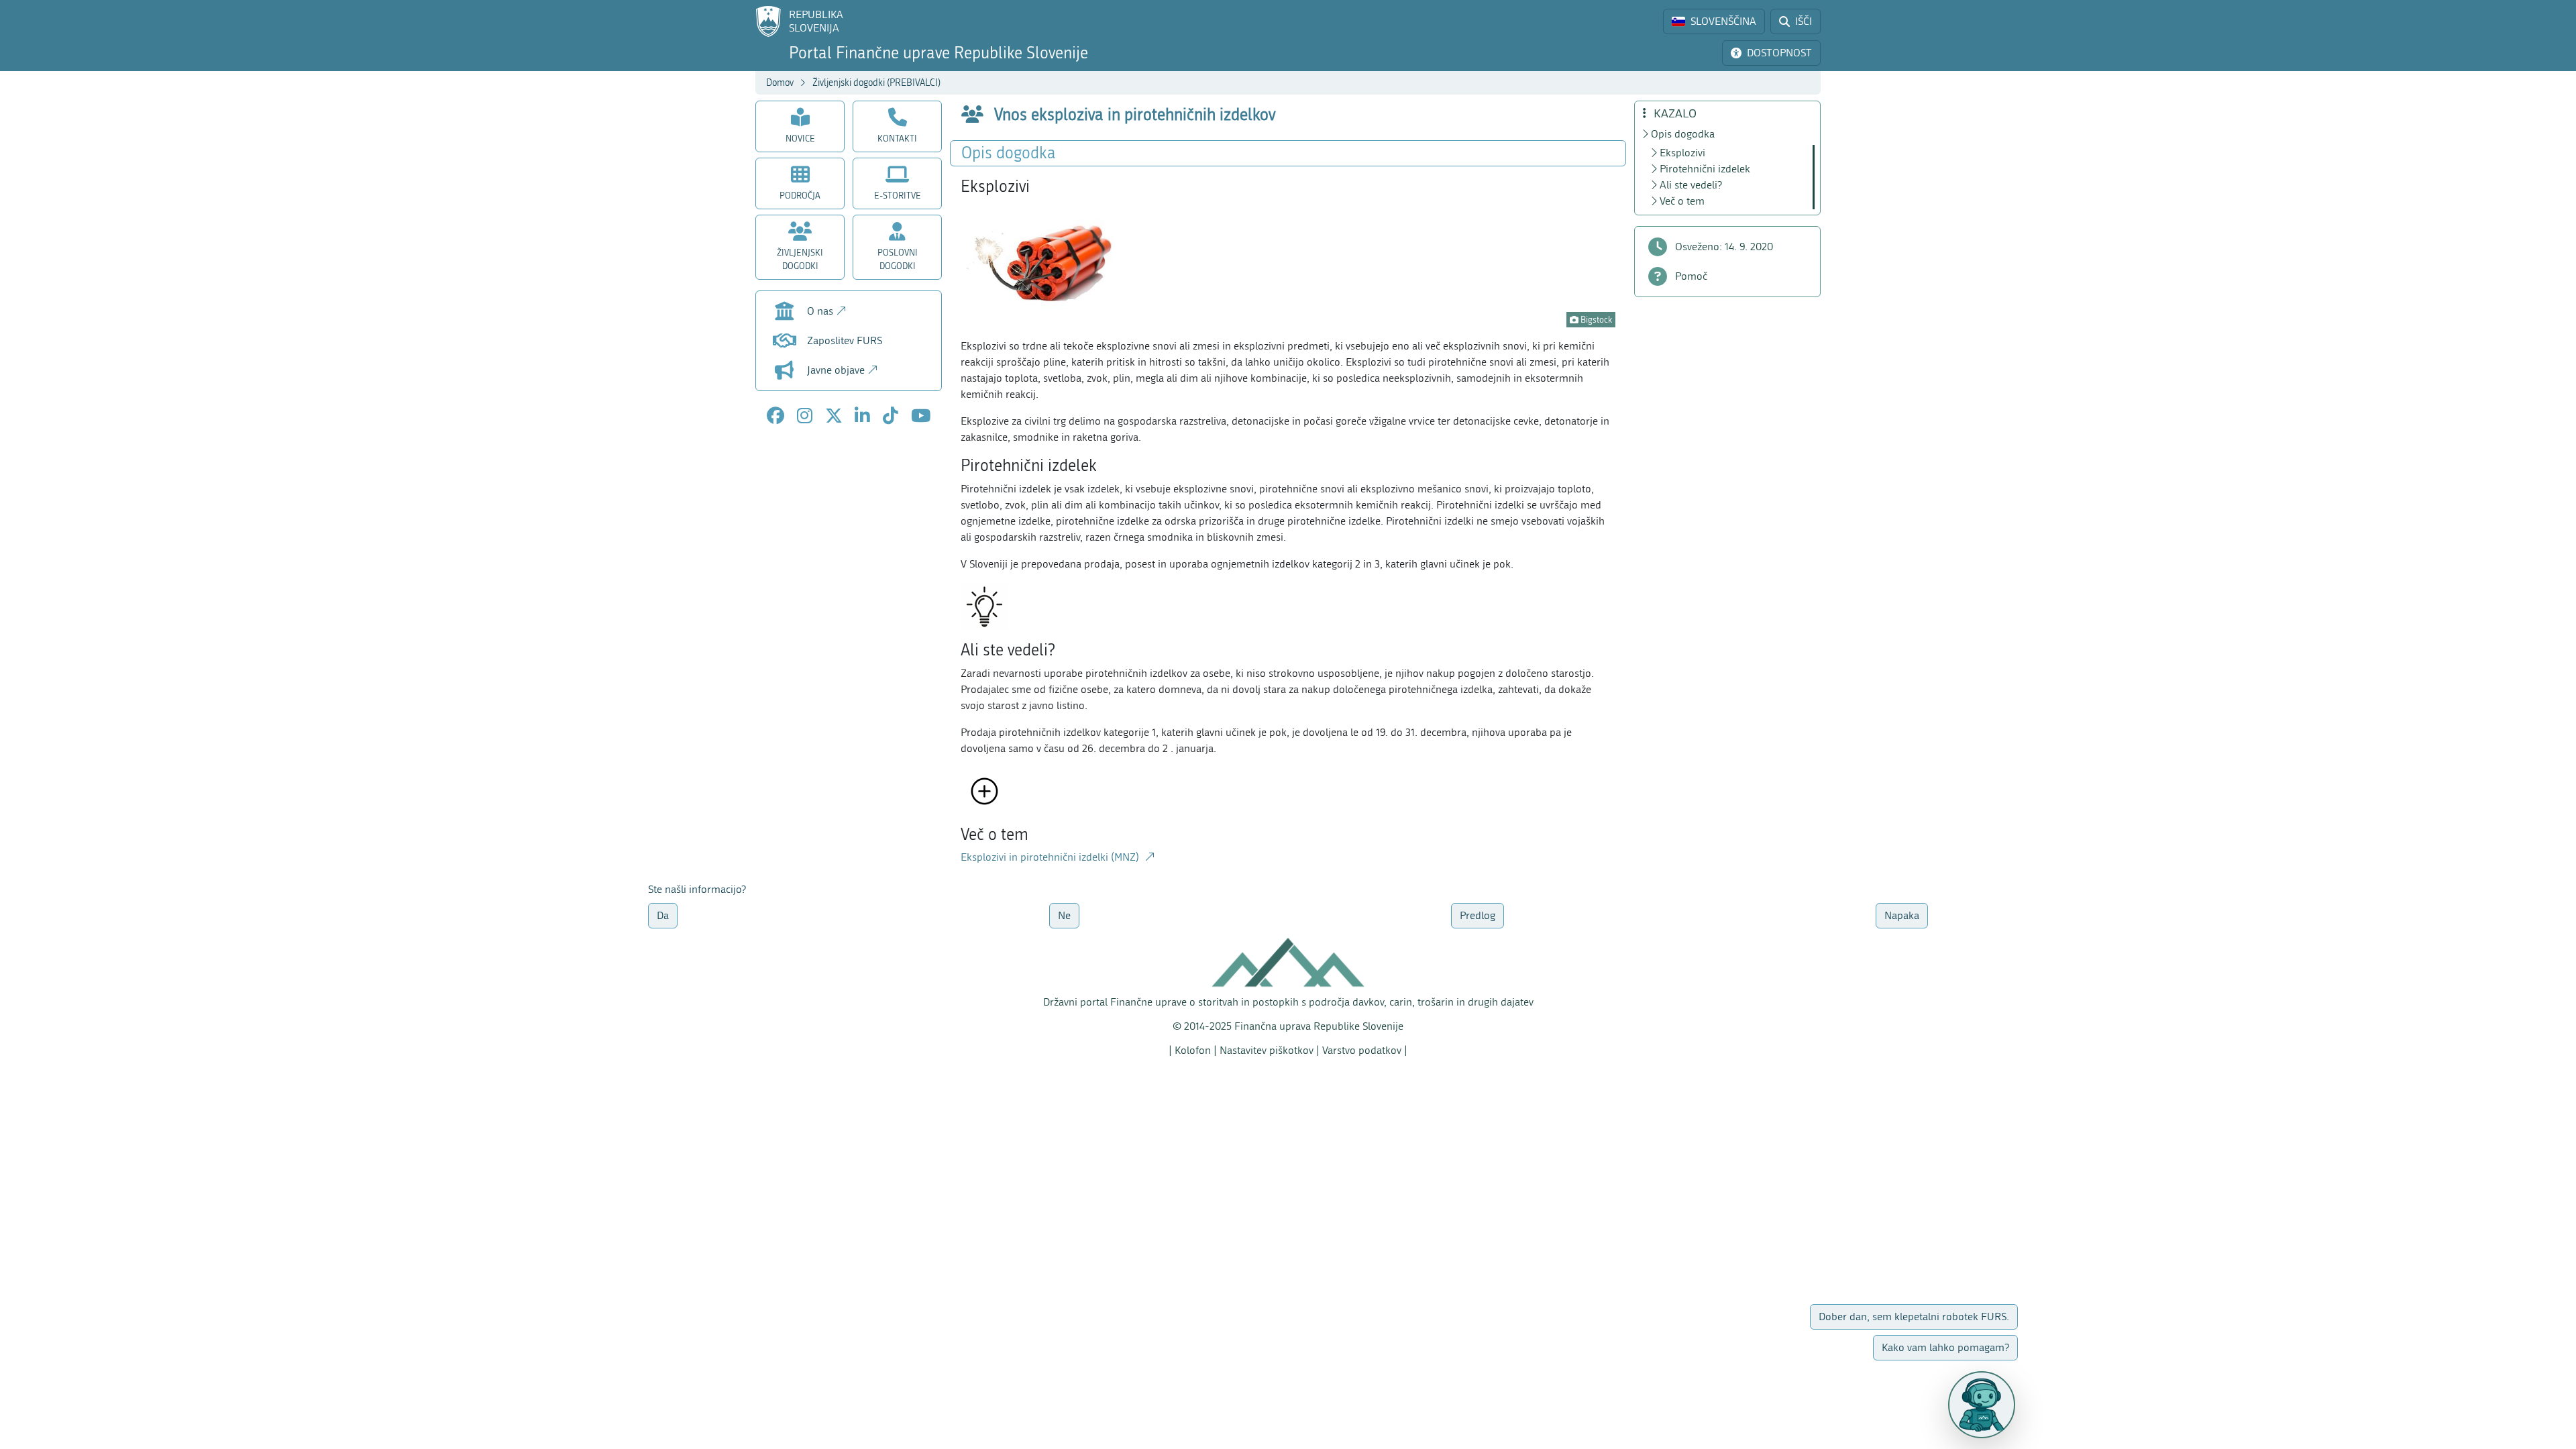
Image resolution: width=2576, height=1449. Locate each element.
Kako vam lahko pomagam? (2148, 1347)
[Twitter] (834, 416)
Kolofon (1193, 1050)
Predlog (1478, 915)
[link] (1714, 21)
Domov (780, 83)
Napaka (1902, 915)
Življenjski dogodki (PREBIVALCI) (876, 83)
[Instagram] (805, 416)
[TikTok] (891, 416)
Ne (1064, 915)
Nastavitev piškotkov (1267, 1050)
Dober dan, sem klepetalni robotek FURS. (2205, 1317)
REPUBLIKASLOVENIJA (816, 21)
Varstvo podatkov (1362, 1050)
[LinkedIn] (862, 416)
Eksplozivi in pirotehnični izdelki (1051, 857)
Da (663, 915)
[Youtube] (921, 416)
